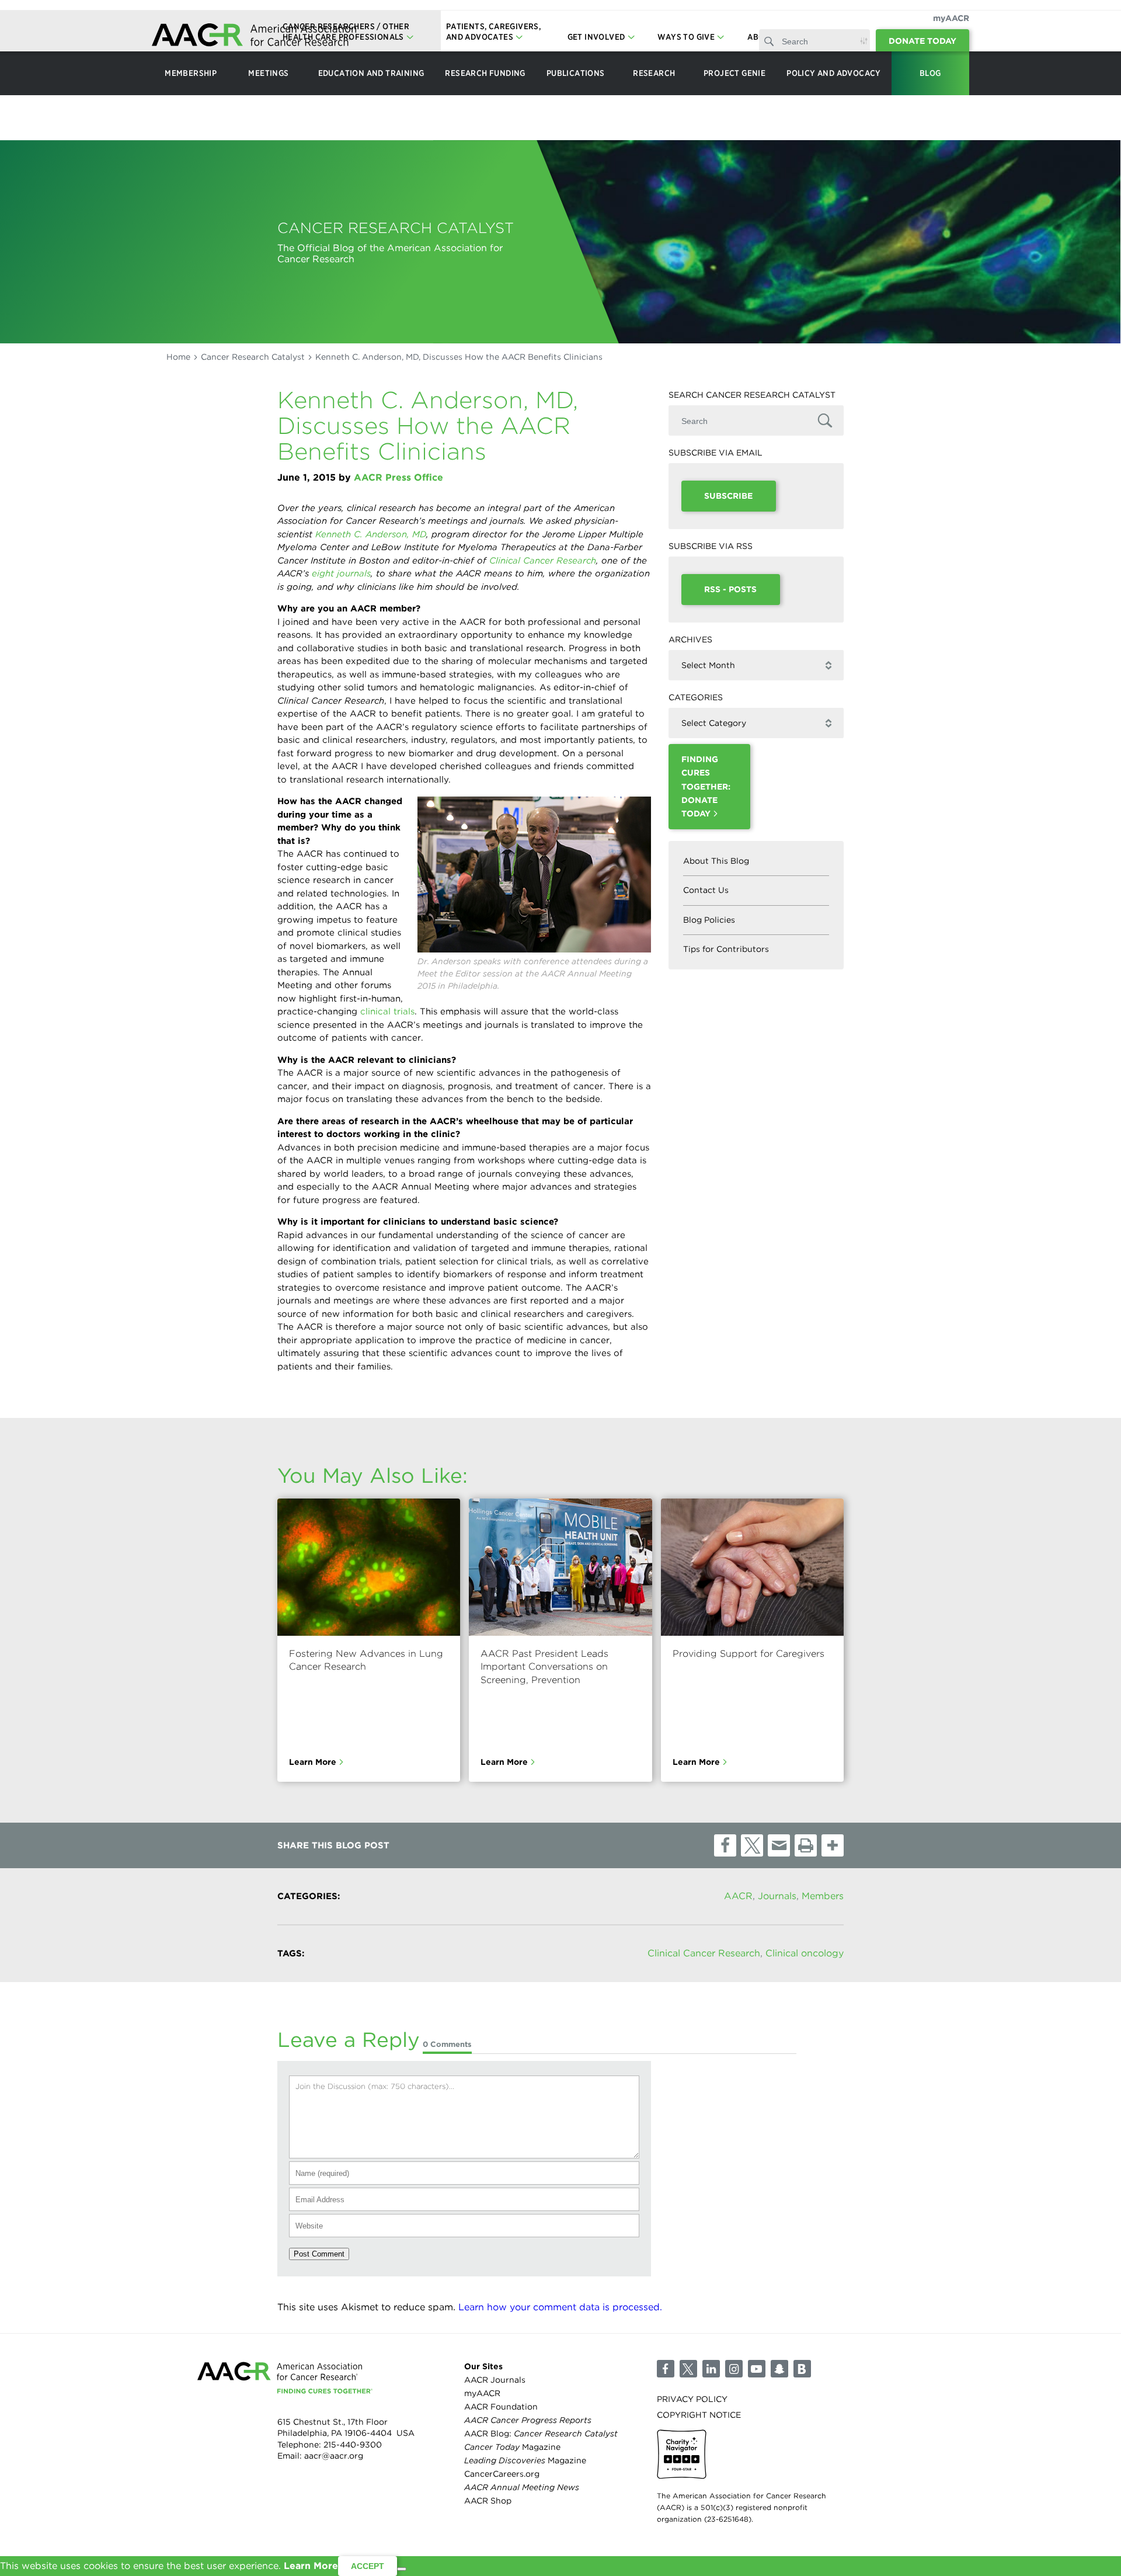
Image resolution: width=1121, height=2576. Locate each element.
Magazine (512, 2447)
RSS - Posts (730, 589)
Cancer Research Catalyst (253, 357)
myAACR (951, 18)
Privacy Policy (692, 2398)
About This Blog (716, 861)
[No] (402, 2569)
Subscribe (728, 496)
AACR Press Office (398, 477)
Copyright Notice (699, 2415)
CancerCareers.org (502, 2474)
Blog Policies (709, 920)
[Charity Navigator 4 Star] (682, 2454)
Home (178, 357)
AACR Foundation (501, 2407)
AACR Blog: (541, 2434)
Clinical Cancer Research (704, 1953)
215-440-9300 (353, 2445)
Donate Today (922, 41)
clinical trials (387, 1011)
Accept (368, 2566)
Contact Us (706, 890)
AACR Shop (488, 2501)
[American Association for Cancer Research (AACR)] (254, 36)
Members (823, 1896)
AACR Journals (495, 2380)
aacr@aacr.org (334, 2456)
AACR (738, 1896)
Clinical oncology (805, 1953)
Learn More (313, 1762)
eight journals (341, 573)
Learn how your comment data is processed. (560, 2307)
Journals (777, 1896)
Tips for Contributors (726, 949)
